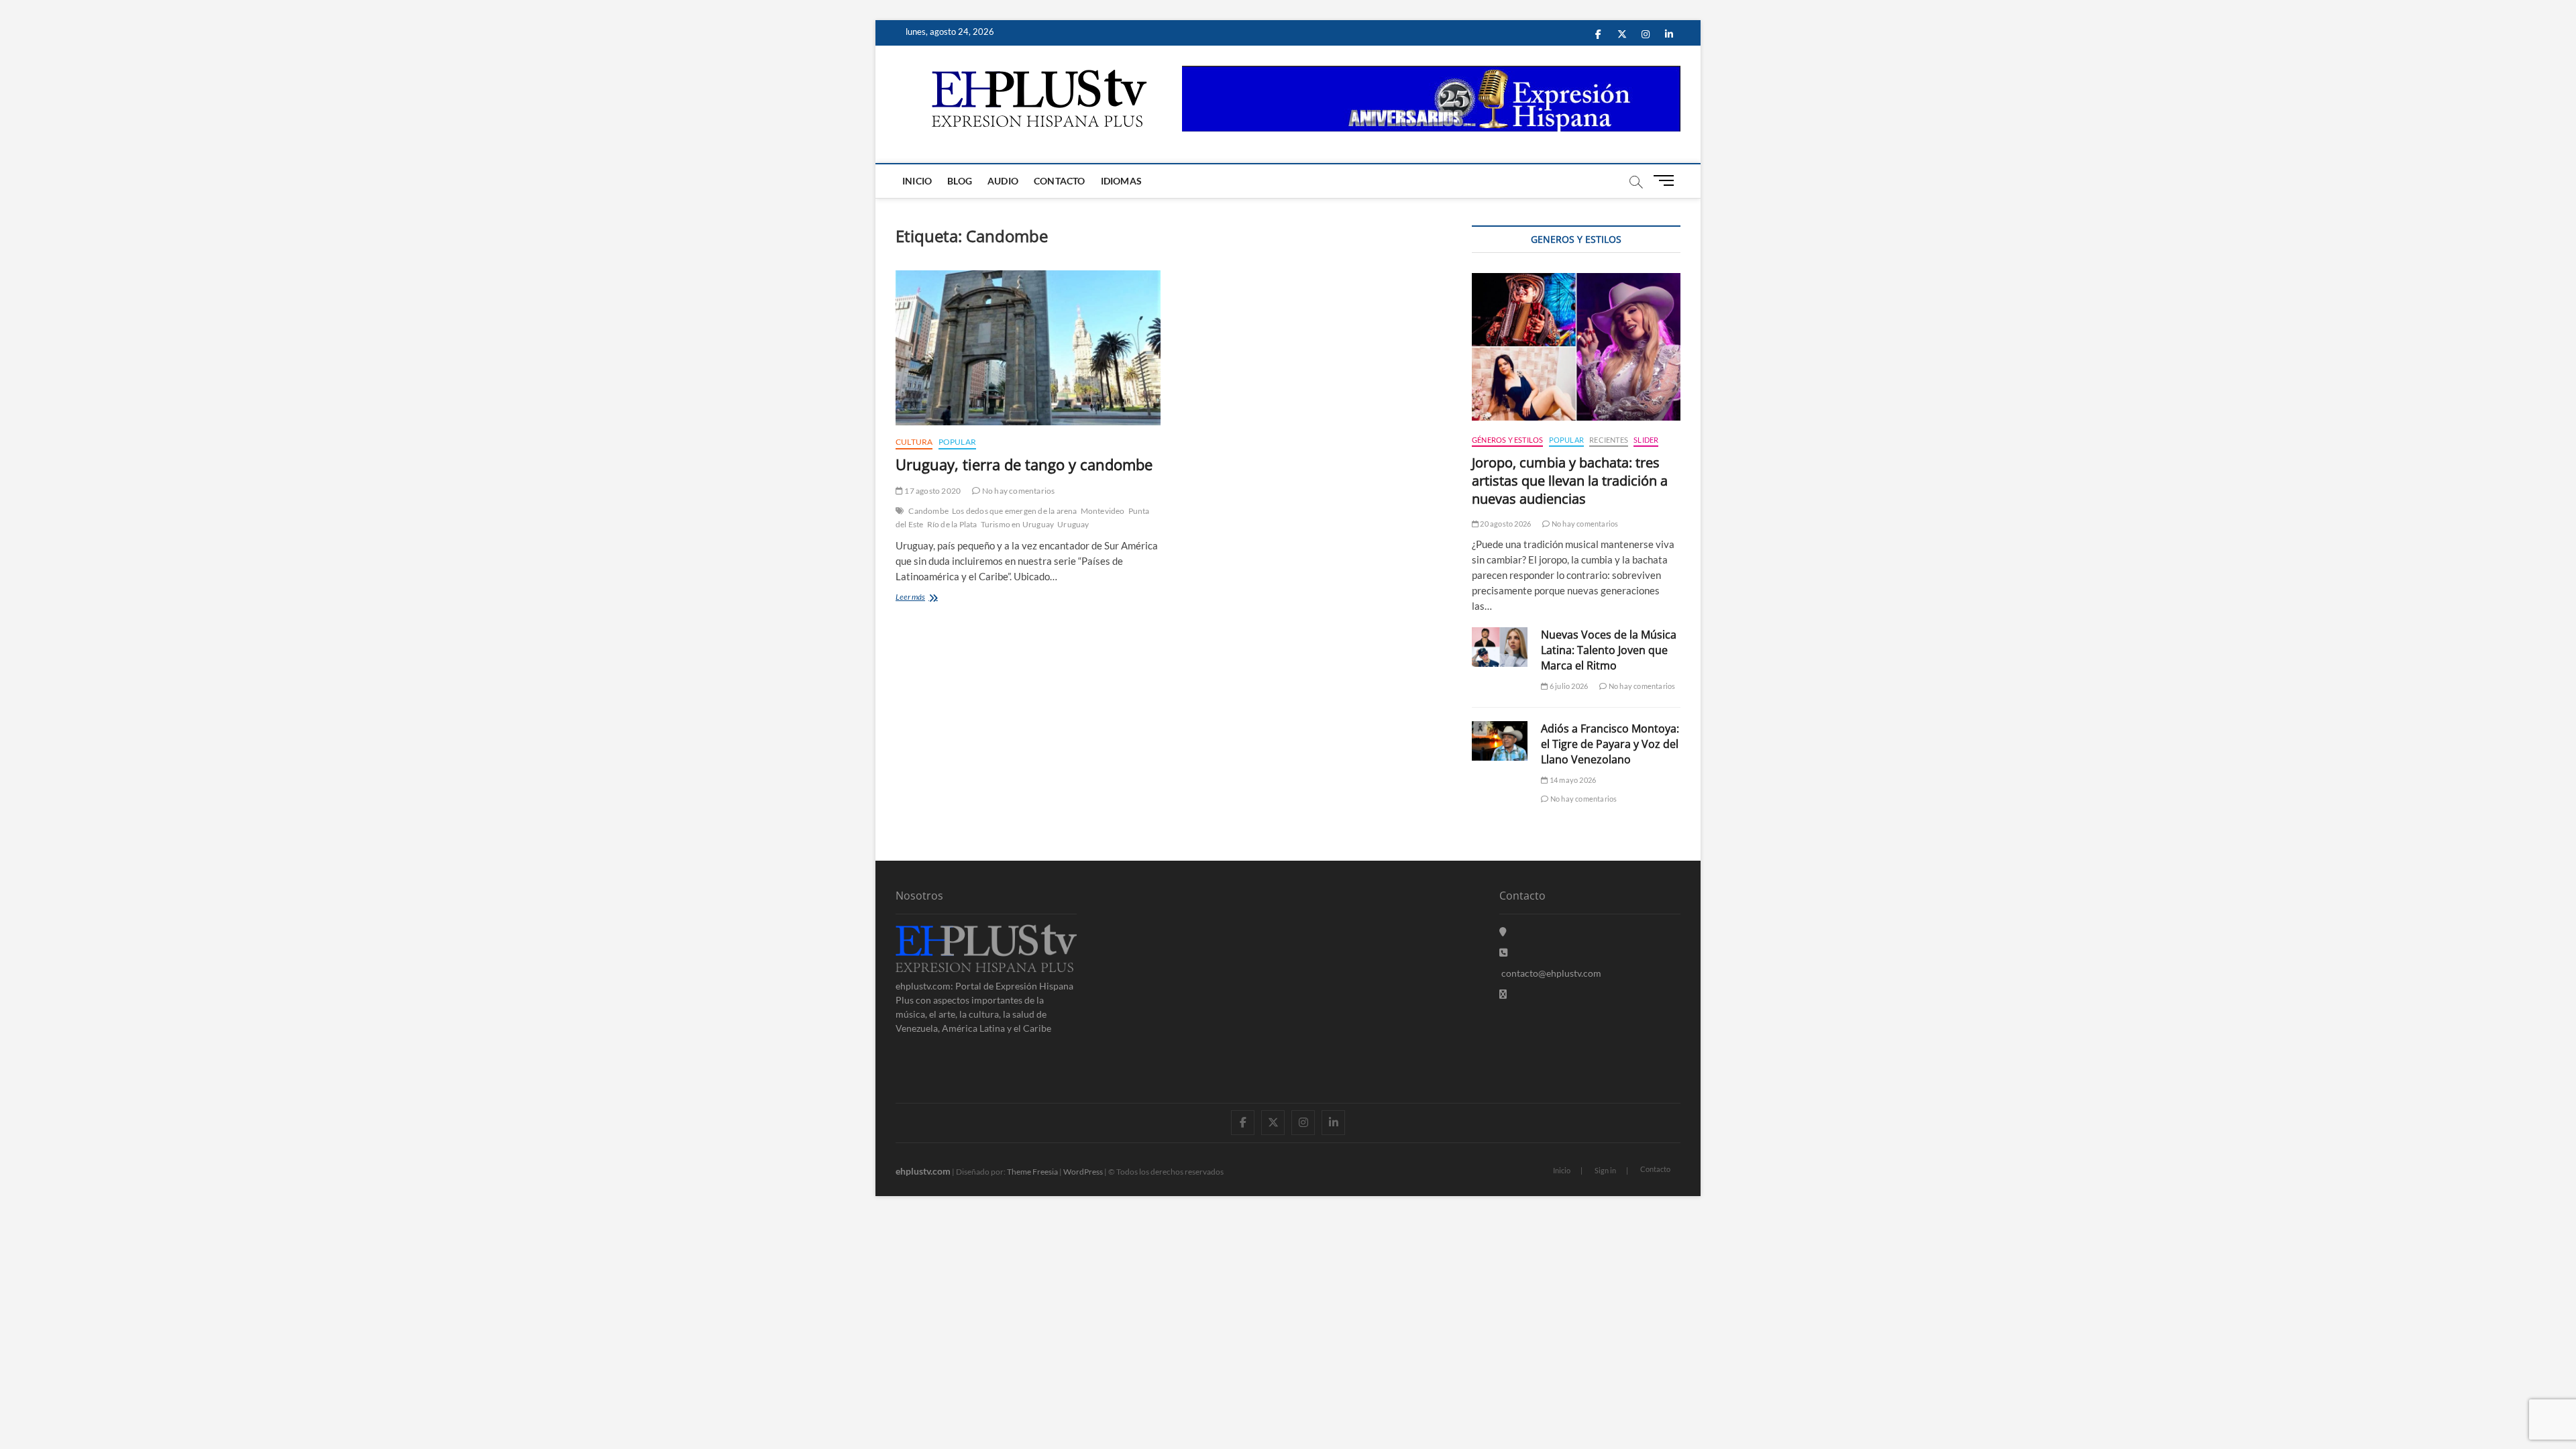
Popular (957, 442)
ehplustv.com (923, 1171)
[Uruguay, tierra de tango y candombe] (1028, 348)
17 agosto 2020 (932, 491)
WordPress (1083, 1172)
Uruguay (1073, 524)
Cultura (914, 442)
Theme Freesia (1032, 1172)
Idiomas (1121, 181)
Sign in (1605, 1170)
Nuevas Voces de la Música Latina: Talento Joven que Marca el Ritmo (1609, 650)
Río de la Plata (952, 524)
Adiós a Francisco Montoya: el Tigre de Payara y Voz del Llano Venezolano (1610, 744)
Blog (960, 181)
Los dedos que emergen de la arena (1015, 511)
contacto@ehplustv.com (1551, 973)
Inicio (917, 181)
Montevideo (1103, 511)
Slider (1646, 440)
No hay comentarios (1018, 491)
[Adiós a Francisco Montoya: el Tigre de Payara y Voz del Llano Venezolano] (1500, 741)
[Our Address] (1503, 931)
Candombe (928, 511)
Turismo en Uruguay (1018, 524)
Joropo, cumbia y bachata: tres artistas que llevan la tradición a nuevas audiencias (1570, 481)
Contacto (1060, 181)
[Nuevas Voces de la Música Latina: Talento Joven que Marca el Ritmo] (1500, 647)
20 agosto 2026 (1505, 524)
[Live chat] (1503, 994)
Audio (1003, 181)
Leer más (927, 598)
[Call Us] (1503, 952)
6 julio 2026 (1568, 686)
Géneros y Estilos (1507, 440)
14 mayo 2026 (1572, 780)
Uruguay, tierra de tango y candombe (1024, 464)
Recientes (1609, 440)
